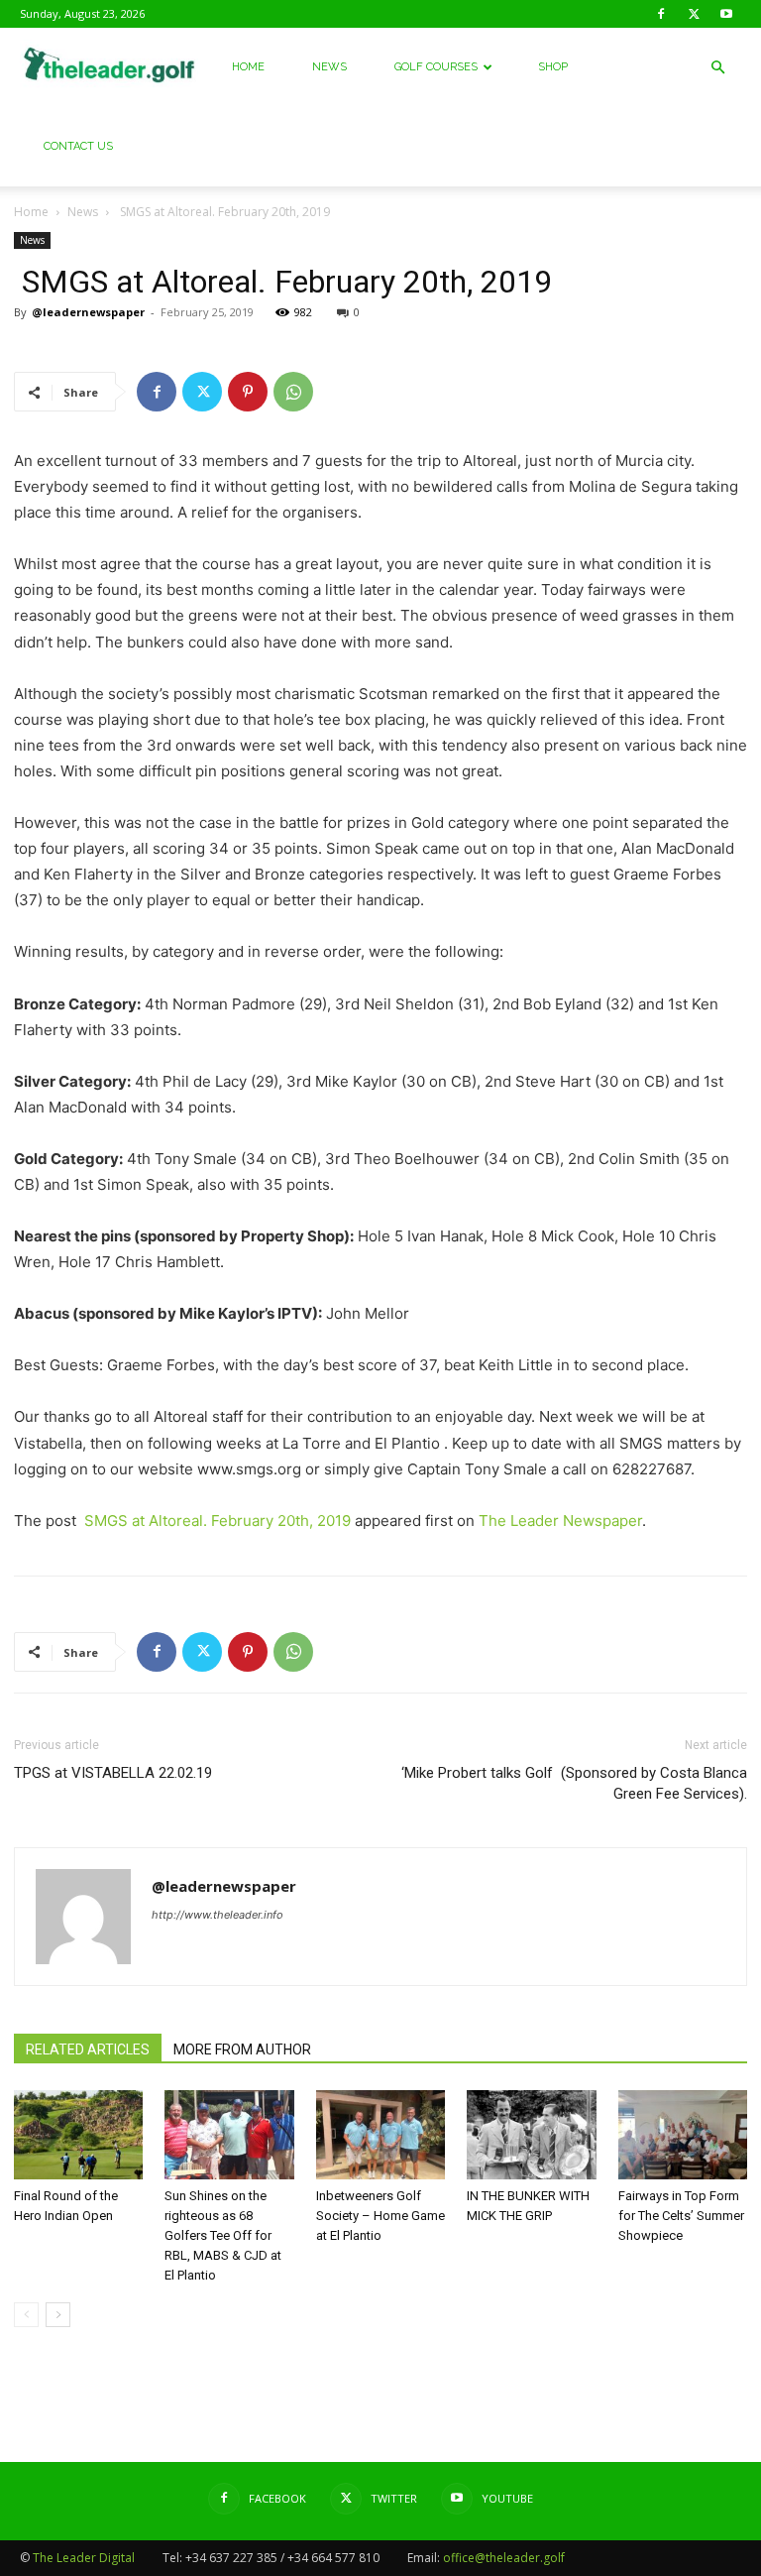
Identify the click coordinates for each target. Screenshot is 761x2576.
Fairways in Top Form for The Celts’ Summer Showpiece (681, 2216)
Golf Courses (436, 67)
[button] (717, 68)
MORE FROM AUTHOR (242, 2049)
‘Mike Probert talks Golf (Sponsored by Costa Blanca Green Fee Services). (574, 1783)
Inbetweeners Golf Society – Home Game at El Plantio (380, 2216)
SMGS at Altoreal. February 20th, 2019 (216, 1521)
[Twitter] (694, 14)
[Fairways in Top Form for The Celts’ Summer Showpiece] (683, 2135)
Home (248, 67)
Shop (553, 67)
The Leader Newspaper (560, 1521)
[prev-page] (26, 2315)
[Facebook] (661, 14)
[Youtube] (726, 14)
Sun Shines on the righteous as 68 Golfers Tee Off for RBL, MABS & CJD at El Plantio (223, 2235)
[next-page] (58, 2315)
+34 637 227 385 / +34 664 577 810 (282, 2558)
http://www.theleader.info (217, 1915)
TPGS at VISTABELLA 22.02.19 (113, 1773)
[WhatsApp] (293, 392)
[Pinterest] (248, 392)
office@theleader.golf (504, 2558)
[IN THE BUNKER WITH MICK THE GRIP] (531, 2135)
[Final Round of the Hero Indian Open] (78, 2135)
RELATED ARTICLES (88, 2049)
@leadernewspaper (88, 312)
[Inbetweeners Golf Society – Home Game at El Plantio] (380, 2135)
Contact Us (78, 146)
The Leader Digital (84, 2558)
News (329, 67)
